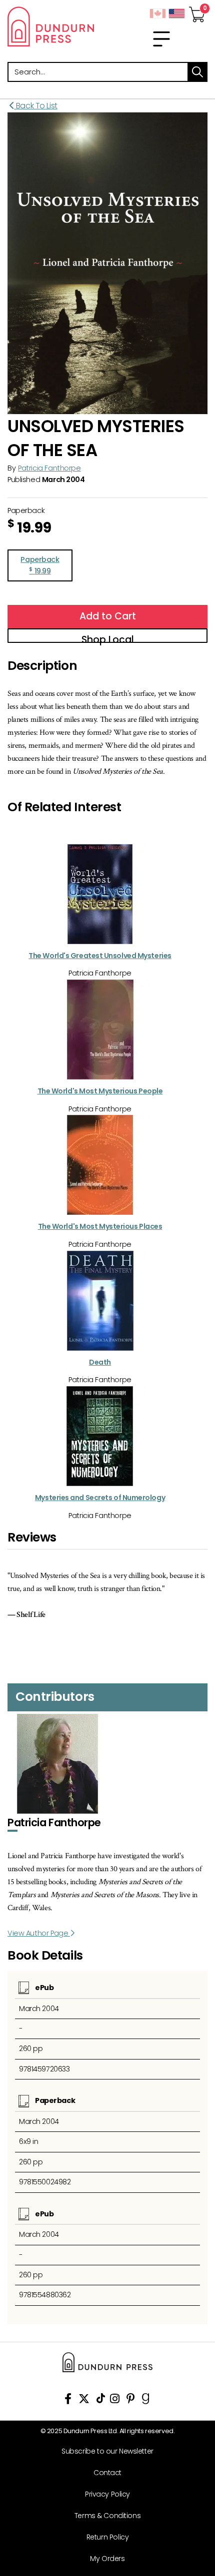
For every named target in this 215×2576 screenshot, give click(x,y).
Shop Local (108, 638)
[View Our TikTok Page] (101, 2400)
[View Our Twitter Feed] (84, 2400)
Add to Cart (108, 616)
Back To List (36, 106)
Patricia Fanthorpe (49, 468)
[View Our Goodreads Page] (146, 2400)
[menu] (161, 39)
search (197, 72)
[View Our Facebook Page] (68, 2400)
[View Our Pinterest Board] (131, 2400)
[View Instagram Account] (115, 2400)
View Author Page (39, 1933)
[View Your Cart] (197, 11)
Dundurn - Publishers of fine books (54, 26)
